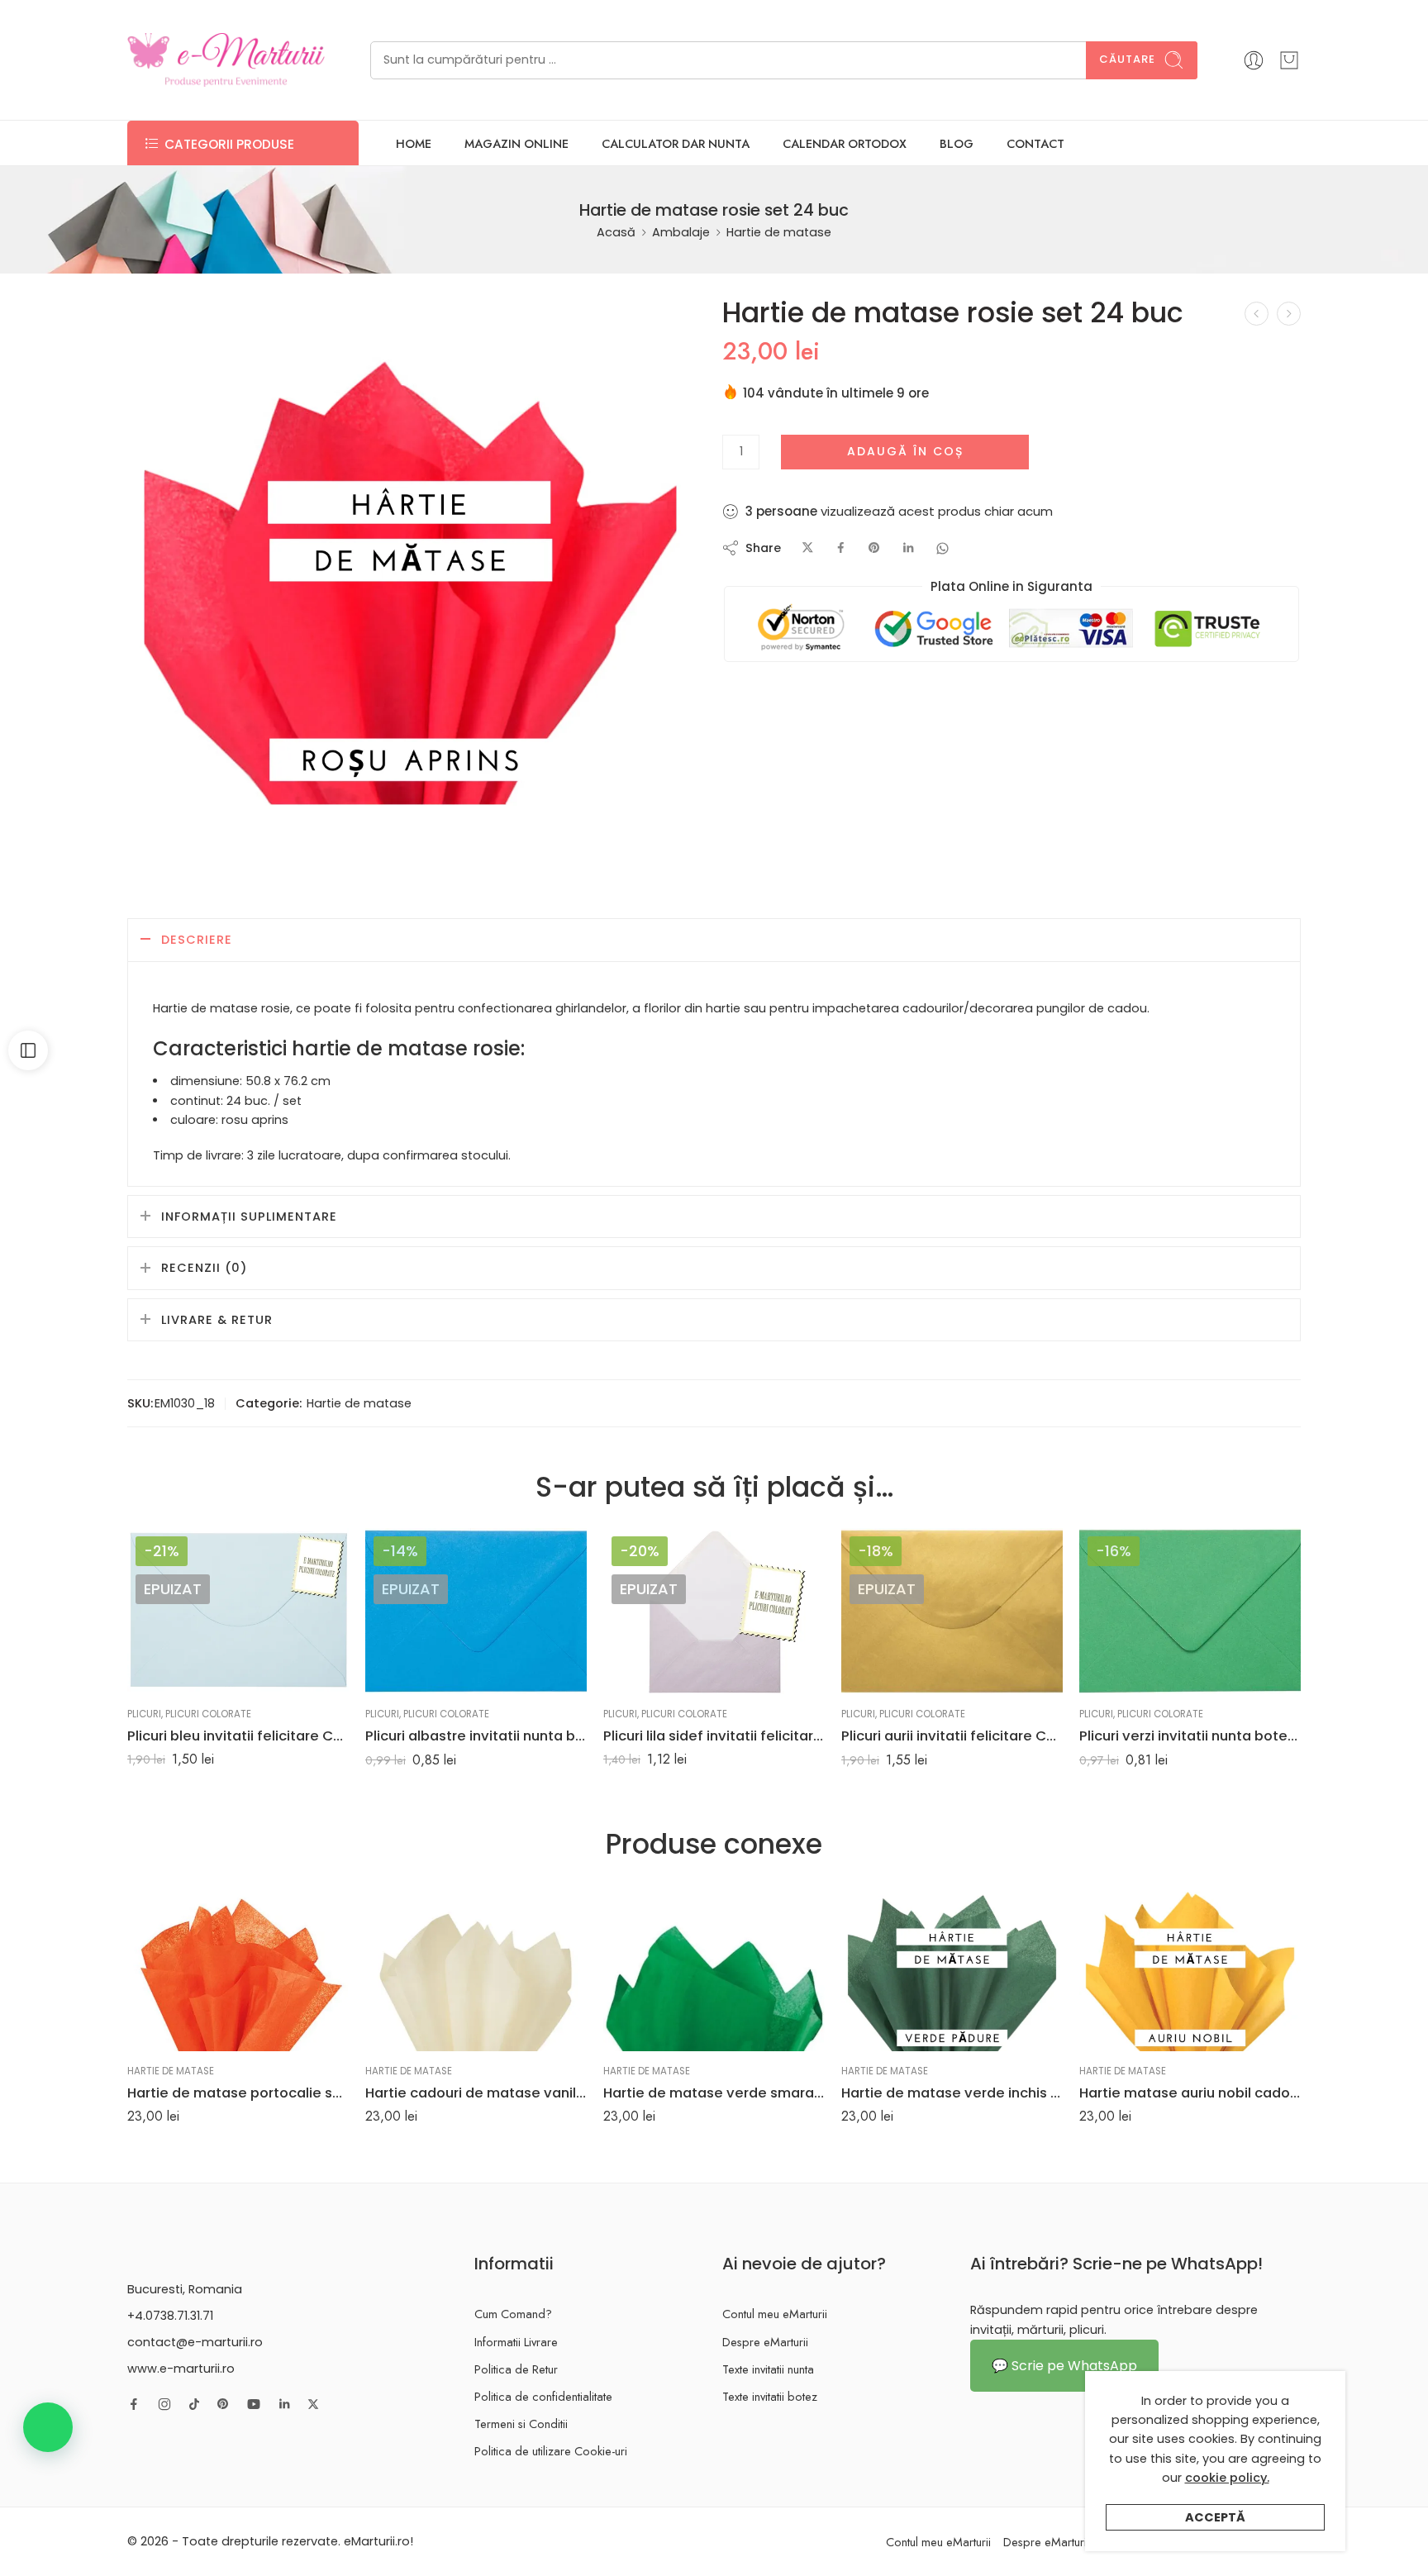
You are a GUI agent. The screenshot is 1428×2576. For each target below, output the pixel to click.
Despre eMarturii (765, 2342)
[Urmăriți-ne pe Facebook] (134, 2404)
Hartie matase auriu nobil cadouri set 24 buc (1190, 2093)
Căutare (1127, 59)
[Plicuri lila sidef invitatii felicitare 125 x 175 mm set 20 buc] (714, 1611)
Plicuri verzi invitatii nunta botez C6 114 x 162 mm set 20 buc (1190, 1736)
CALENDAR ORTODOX (845, 143)
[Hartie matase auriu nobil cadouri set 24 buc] (1190, 1967)
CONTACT (1035, 143)
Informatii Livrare (516, 2342)
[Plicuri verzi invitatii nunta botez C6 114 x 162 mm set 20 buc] (1190, 1611)
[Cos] (1289, 60)
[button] (48, 2427)
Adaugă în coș (905, 451)
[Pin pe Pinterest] (874, 548)
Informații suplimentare (249, 1217)
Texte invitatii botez (770, 2396)
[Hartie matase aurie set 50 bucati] (1257, 314)
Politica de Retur (516, 2369)
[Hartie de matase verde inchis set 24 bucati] (952, 1967)
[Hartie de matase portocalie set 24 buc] (238, 1967)
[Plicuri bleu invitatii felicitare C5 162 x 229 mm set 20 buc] (238, 1611)
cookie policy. (1227, 2478)
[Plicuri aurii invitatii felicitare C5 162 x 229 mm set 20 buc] (952, 1611)
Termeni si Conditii (521, 2424)
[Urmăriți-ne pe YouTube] (254, 2404)
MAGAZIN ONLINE (516, 143)
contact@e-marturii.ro (195, 2342)
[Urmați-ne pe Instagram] (164, 2404)
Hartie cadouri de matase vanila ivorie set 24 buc (476, 2093)
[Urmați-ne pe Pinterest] (223, 2404)
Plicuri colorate (208, 1714)
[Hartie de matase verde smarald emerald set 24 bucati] (714, 1967)
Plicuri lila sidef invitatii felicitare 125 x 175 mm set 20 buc (714, 1736)
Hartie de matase (779, 232)
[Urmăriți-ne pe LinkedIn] (284, 2404)
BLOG (957, 143)
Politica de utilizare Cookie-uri (551, 2451)
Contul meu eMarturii (775, 2314)
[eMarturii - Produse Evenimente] (226, 60)
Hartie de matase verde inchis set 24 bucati (952, 2093)
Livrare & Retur (217, 1320)
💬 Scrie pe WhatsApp (1064, 2366)
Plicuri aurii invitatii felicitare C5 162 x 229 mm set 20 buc (952, 1736)
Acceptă (1215, 2517)
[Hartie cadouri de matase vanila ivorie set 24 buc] (476, 1967)
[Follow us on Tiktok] (194, 2404)
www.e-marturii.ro (181, 2369)
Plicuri (144, 1714)
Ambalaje (681, 232)
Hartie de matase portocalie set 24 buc (238, 2093)
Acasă (616, 232)
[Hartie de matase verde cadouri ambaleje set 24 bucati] (1289, 314)
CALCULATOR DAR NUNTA (676, 143)
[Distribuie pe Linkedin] (908, 548)
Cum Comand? (513, 2314)
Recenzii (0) (204, 1268)
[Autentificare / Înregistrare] (1254, 60)
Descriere (197, 940)
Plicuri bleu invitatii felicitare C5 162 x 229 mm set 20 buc (238, 1736)
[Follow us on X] (313, 2404)
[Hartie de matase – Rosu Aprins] (410, 581)
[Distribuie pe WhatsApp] (942, 548)
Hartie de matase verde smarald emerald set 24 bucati (714, 2093)
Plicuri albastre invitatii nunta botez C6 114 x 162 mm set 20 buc (476, 1736)
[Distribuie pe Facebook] (841, 548)
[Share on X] (808, 548)
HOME (414, 143)
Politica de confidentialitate (543, 2396)
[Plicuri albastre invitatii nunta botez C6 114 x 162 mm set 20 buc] (476, 1611)
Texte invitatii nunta (768, 2369)
